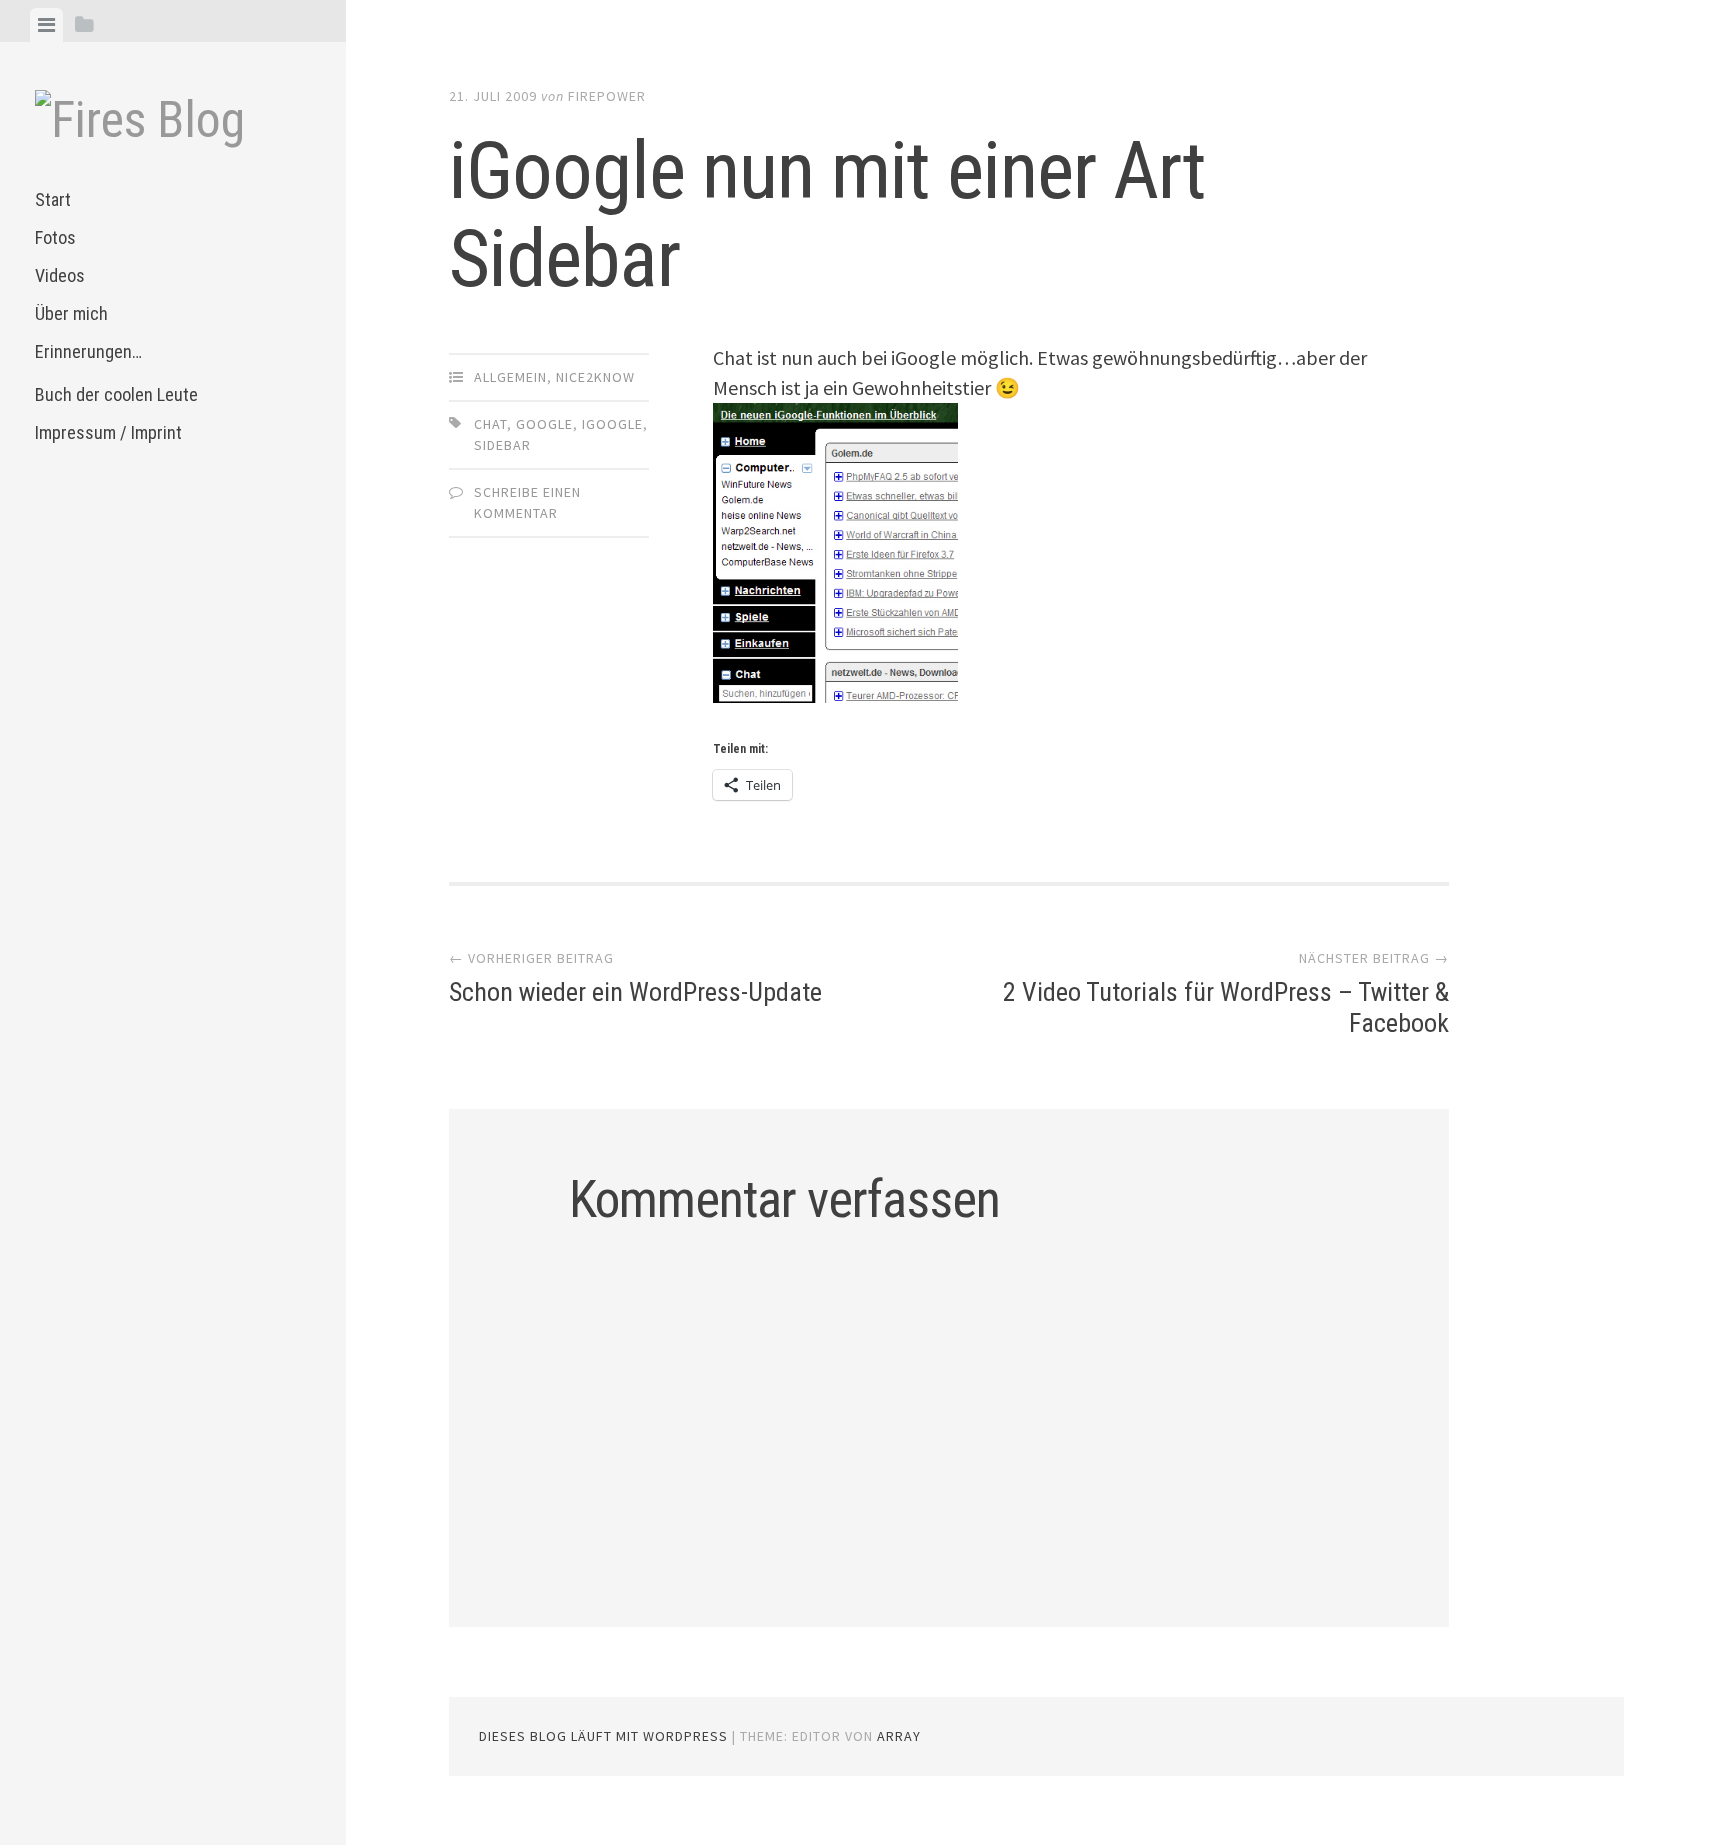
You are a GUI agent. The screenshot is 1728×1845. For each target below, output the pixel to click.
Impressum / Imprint (108, 432)
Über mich (71, 313)
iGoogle (612, 424)
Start (53, 199)
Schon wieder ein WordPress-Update (635, 992)
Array (899, 1736)
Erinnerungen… (88, 351)
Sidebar (502, 445)
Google (544, 424)
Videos (60, 275)
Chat (490, 424)
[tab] (46, 25)
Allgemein (510, 377)
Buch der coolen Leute (116, 394)
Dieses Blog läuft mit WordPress (603, 1736)
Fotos (55, 237)
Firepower (607, 96)
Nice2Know (595, 377)
